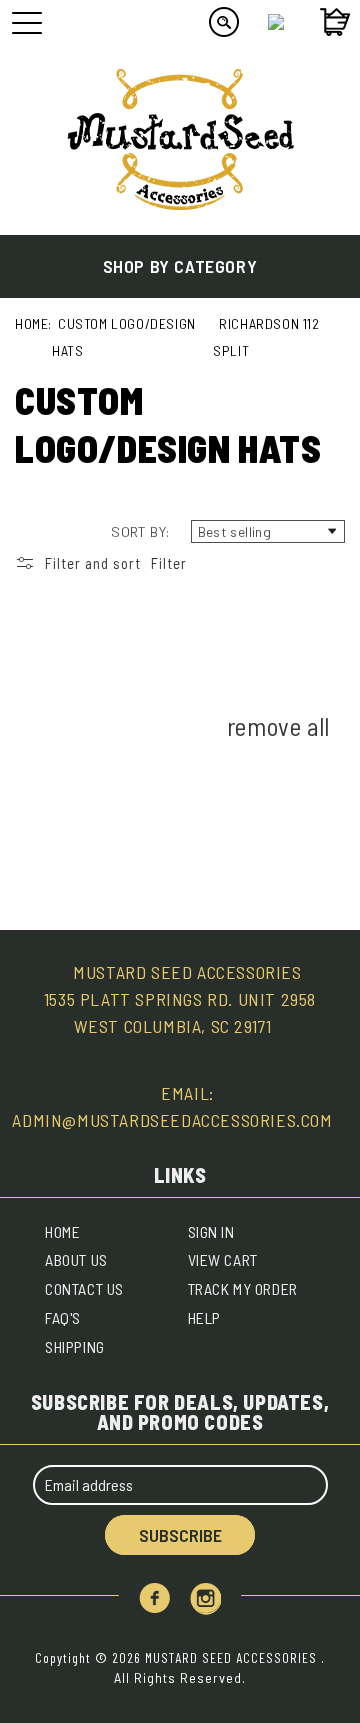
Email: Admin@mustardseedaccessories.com (172, 1106)
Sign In (211, 1231)
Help (204, 1317)
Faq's (63, 1317)
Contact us (84, 1288)
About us (76, 1259)
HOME (62, 1231)
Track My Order (243, 1288)
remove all (278, 726)
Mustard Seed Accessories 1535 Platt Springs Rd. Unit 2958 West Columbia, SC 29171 (180, 999)
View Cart (223, 1259)
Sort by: (140, 531)
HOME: (33, 323)
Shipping (75, 1346)
